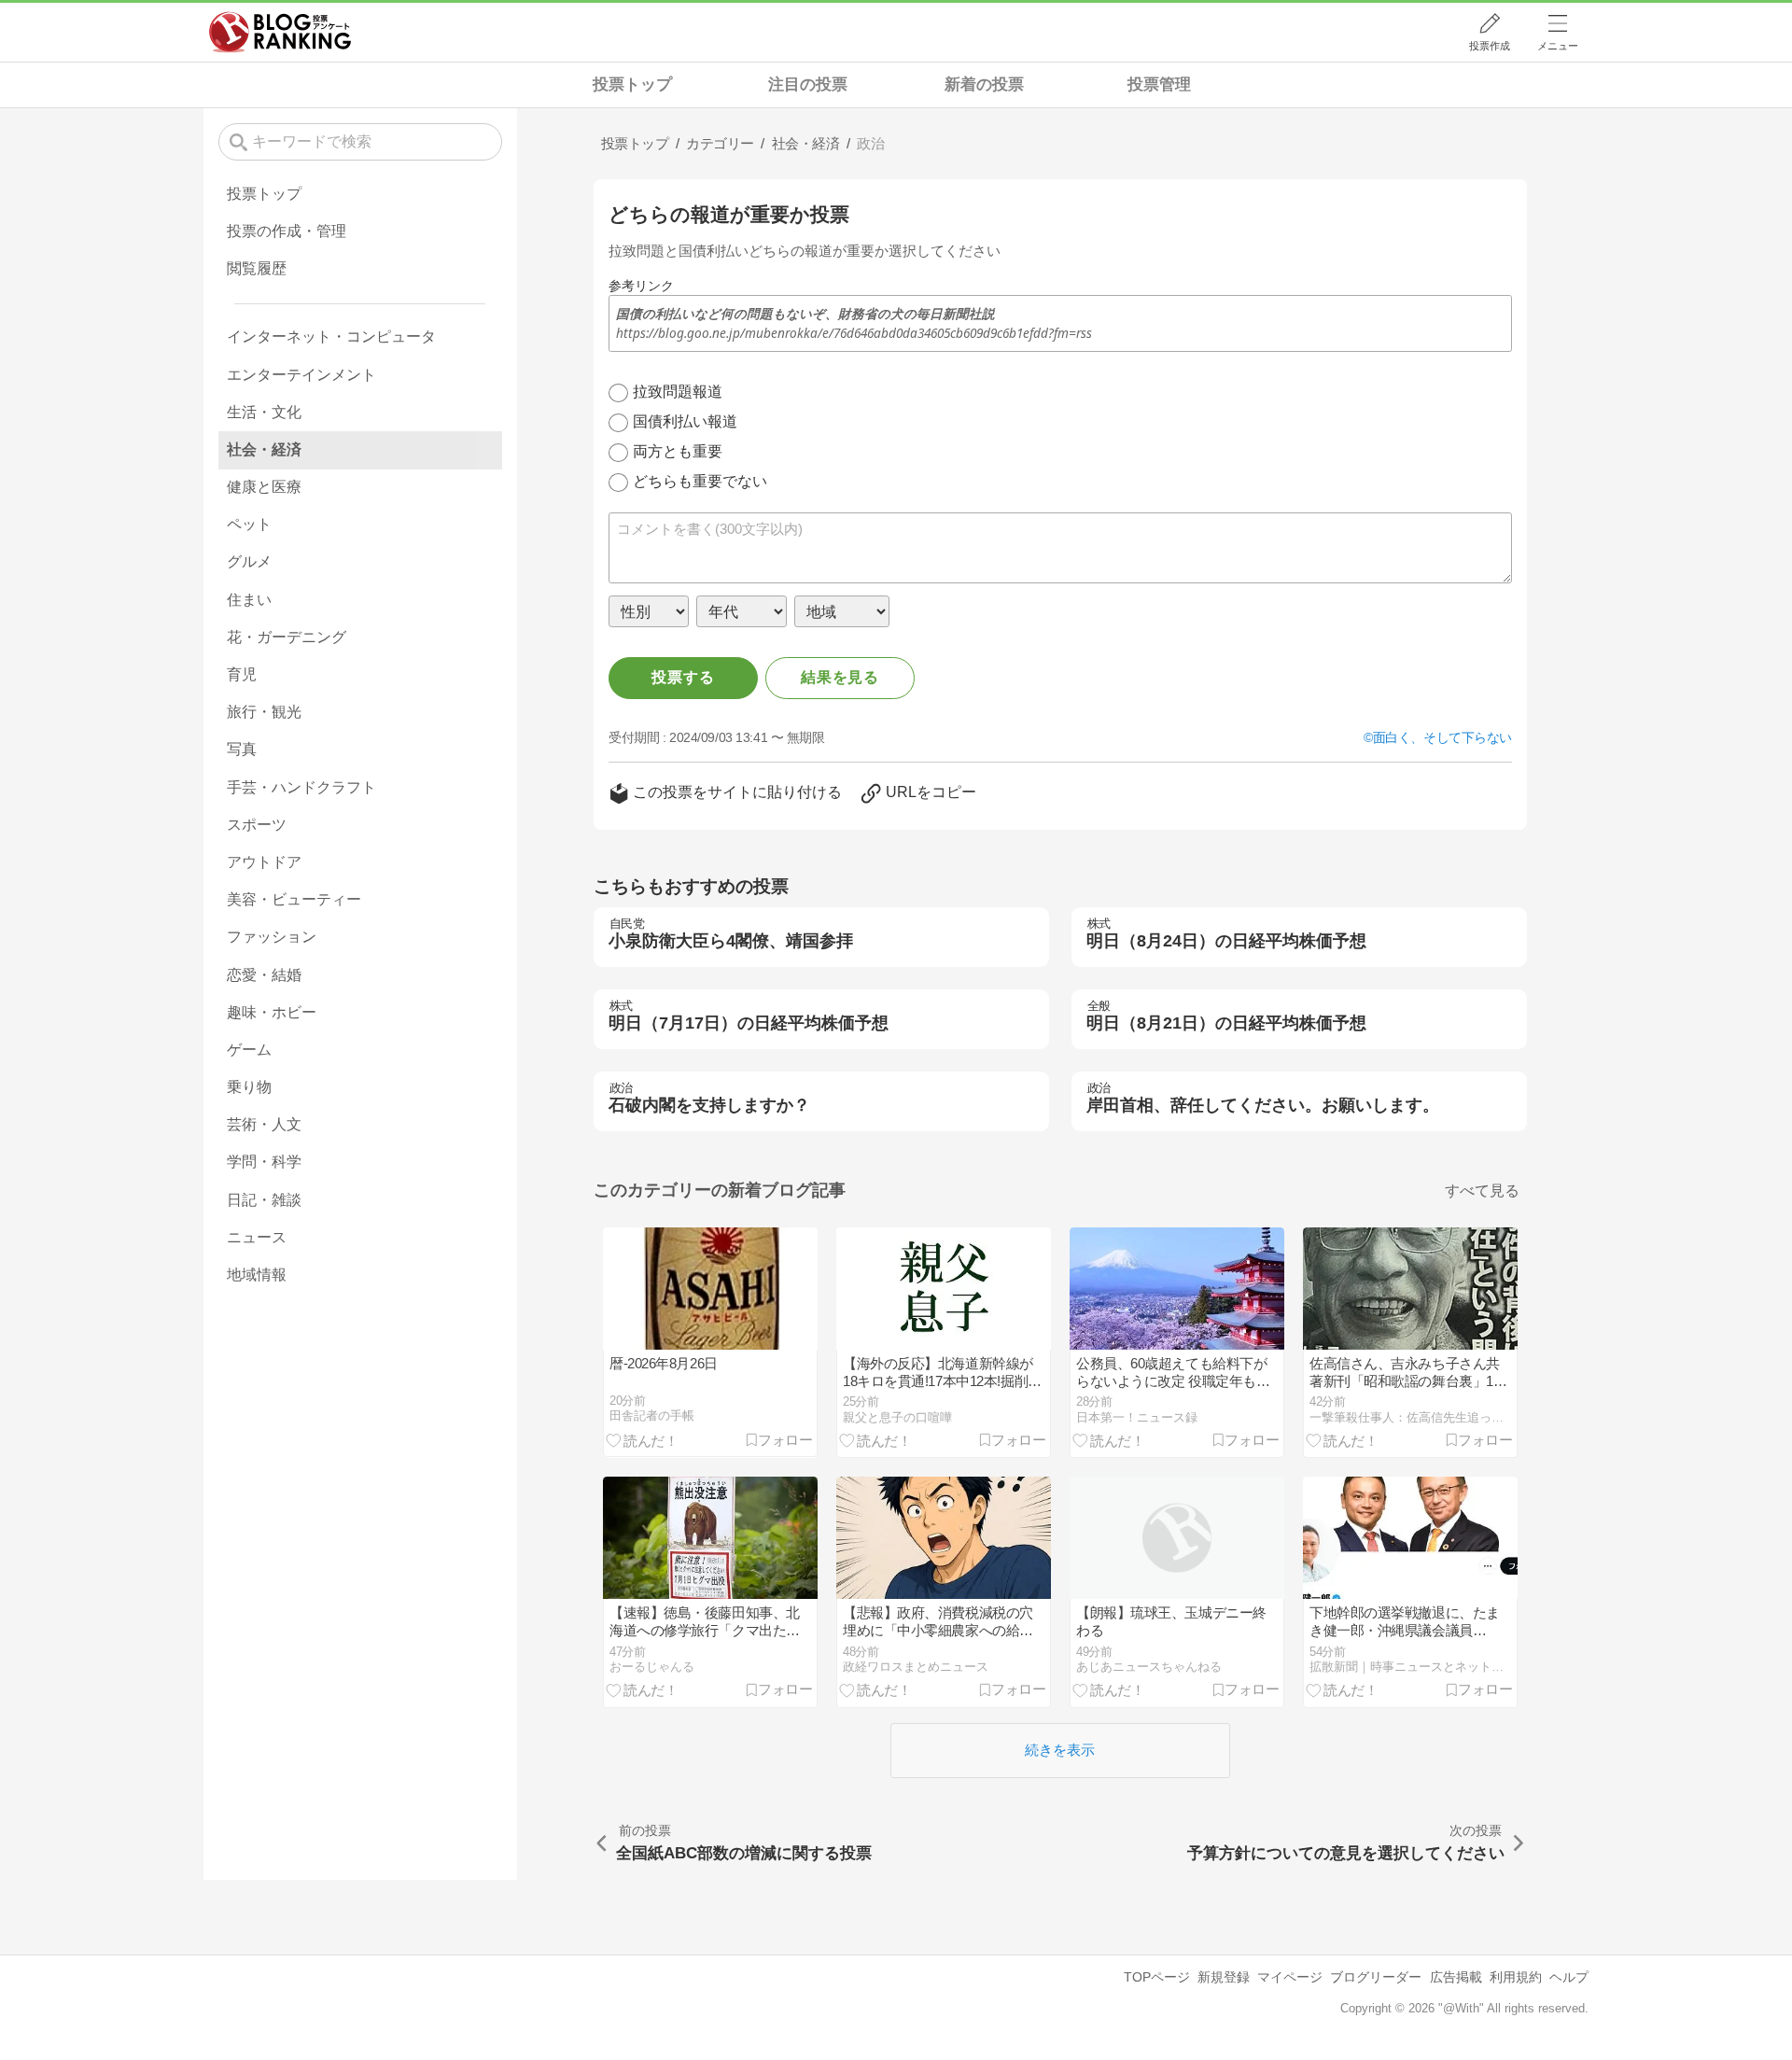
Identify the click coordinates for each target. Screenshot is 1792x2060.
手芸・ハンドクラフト (301, 787)
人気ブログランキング (280, 32)
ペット (249, 524)
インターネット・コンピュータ (331, 336)
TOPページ (1157, 1977)
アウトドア (264, 862)
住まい (249, 600)
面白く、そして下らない (1442, 737)
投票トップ (632, 84)
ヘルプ (1569, 1977)
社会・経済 (264, 449)
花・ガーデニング (287, 637)
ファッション (272, 937)
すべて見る (1482, 1191)
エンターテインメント (301, 375)
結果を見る (840, 677)
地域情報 (257, 1275)
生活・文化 (264, 412)
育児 (242, 674)
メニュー (1558, 46)
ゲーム (249, 1050)
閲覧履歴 (257, 268)
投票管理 (1159, 84)
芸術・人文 (264, 1124)
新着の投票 (984, 84)
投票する (683, 677)
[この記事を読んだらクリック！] (642, 1439)
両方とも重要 (678, 451)
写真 (242, 749)
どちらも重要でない (700, 481)
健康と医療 (264, 487)
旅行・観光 (264, 712)
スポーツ (257, 825)
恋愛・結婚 (264, 975)
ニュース (257, 1237)
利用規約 (1516, 1977)
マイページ (1290, 1977)
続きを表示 (1060, 1750)
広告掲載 (1456, 1977)
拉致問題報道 (678, 392)
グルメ (249, 561)
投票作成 (1490, 46)
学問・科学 (264, 1162)
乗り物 (249, 1087)
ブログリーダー (1376, 1977)
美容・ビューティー (294, 899)
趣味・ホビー (272, 1012)
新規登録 (1224, 1977)
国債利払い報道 (685, 421)
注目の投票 (808, 84)
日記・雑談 (264, 1200)
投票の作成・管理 (287, 231)
